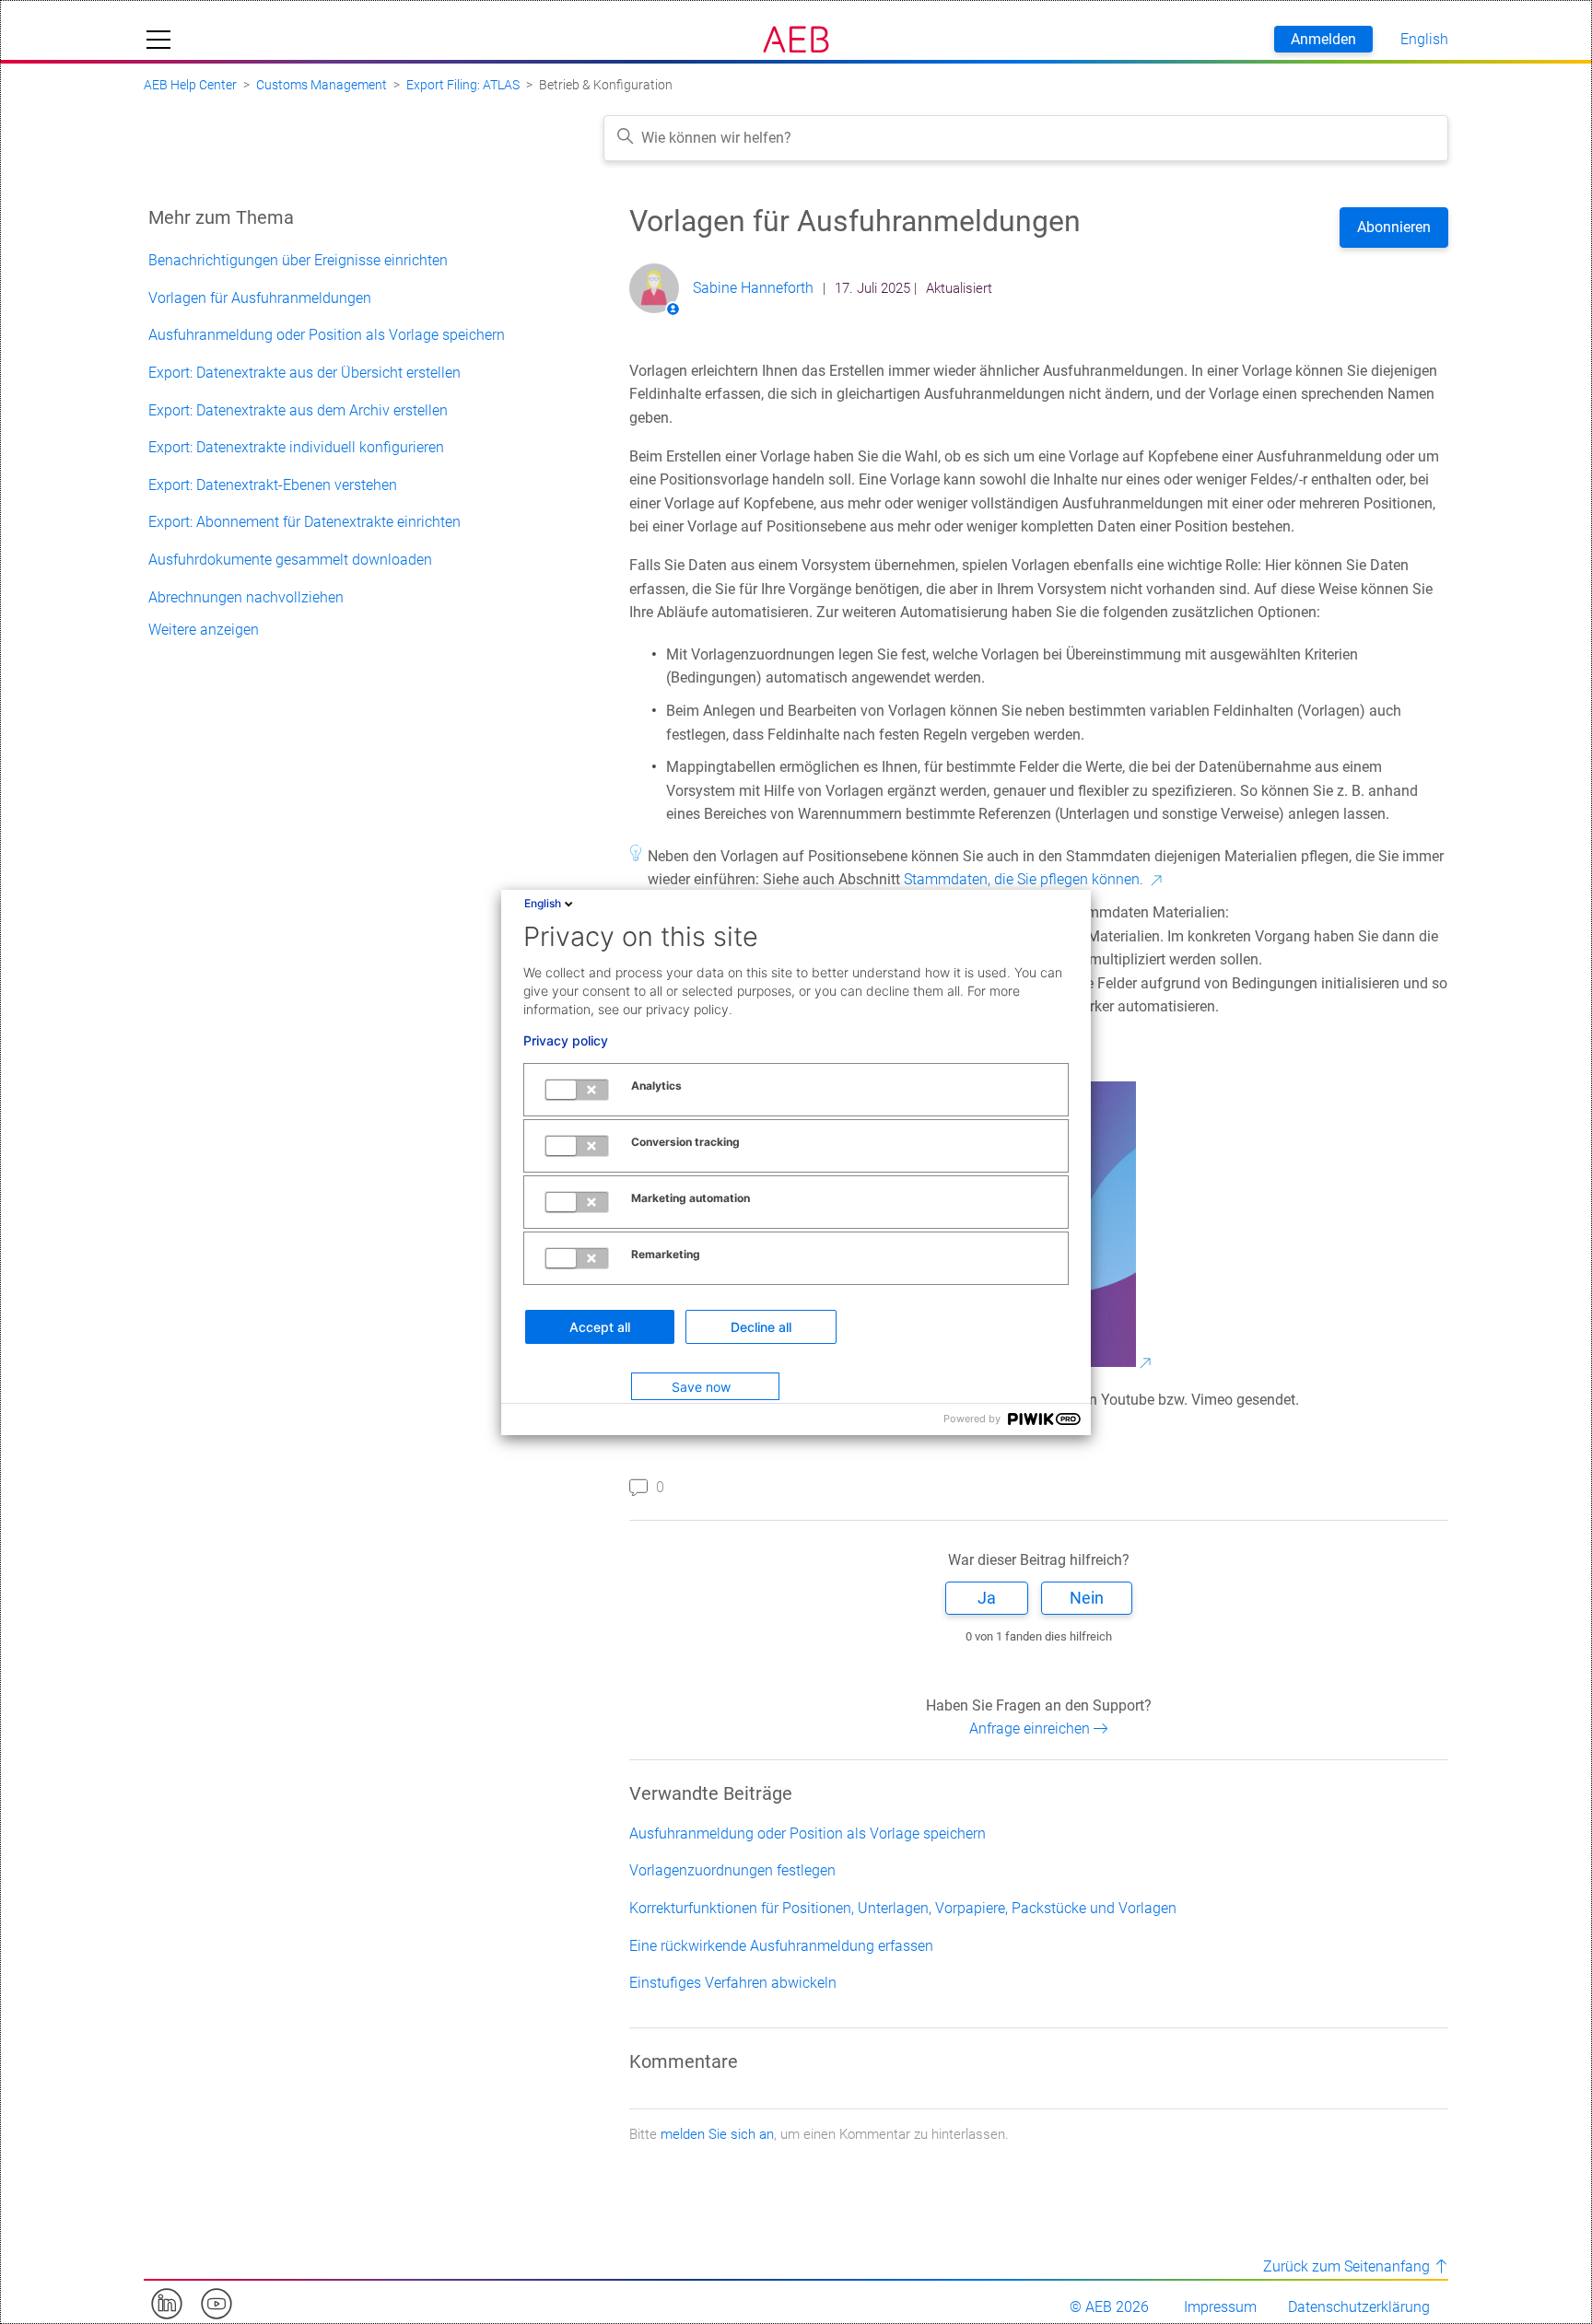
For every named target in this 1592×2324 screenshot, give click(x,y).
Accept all (600, 1327)
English (543, 903)
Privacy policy (566, 1041)
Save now (701, 1387)
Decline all (761, 1327)
